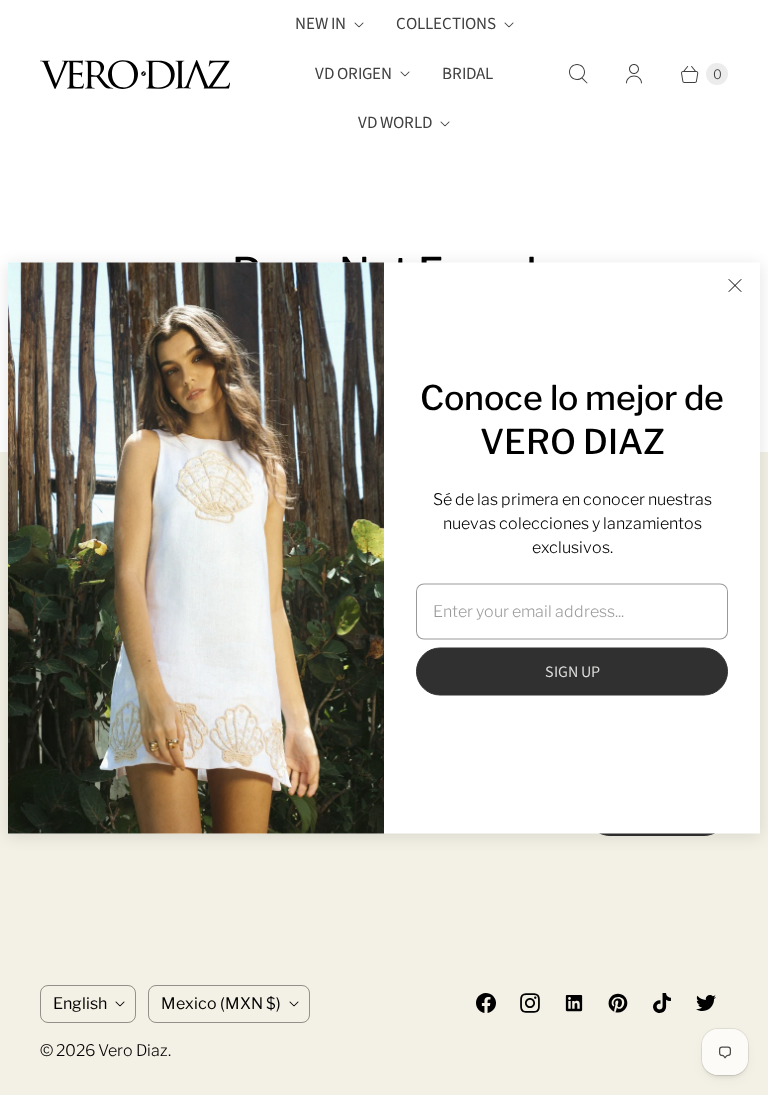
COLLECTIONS (446, 24)
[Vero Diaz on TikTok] (662, 1003)
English (80, 1003)
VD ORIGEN (353, 74)
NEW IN (320, 24)
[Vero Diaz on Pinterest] (618, 1003)
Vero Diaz (133, 1050)
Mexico (221, 1003)
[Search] (578, 74)
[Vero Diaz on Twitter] (706, 1003)
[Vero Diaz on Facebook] (486, 1003)
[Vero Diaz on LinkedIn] (574, 1003)
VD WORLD (395, 123)
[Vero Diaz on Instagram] (530, 1003)
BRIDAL (467, 74)
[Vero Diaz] (135, 74)
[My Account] (634, 74)
